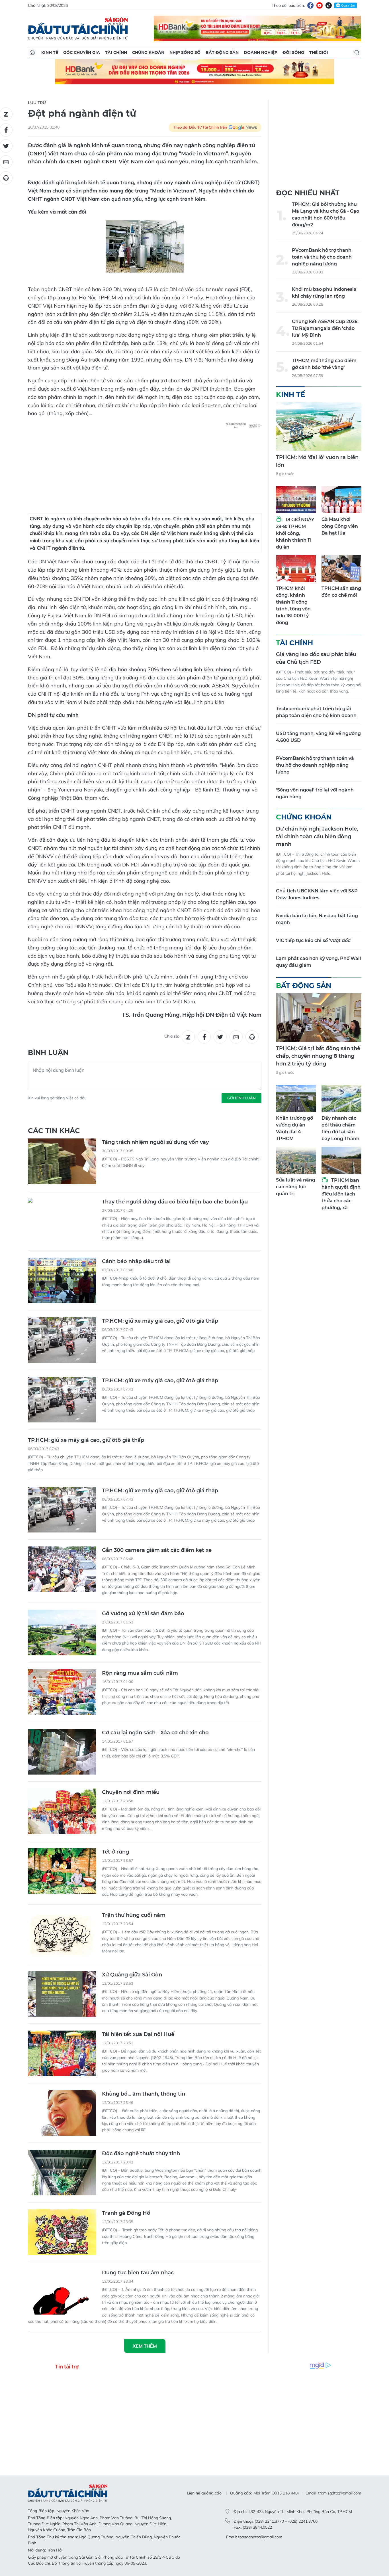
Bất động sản (222, 52)
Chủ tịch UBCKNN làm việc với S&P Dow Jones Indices (317, 894)
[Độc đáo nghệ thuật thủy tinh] (62, 2173)
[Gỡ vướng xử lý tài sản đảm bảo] (62, 1633)
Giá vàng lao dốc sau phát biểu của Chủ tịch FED (316, 658)
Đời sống (293, 52)
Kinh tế (50, 52)
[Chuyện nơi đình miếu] (62, 1811)
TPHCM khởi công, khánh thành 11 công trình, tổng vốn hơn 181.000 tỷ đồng (293, 605)
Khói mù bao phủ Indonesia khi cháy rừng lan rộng (324, 293)
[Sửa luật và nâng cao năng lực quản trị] (296, 1160)
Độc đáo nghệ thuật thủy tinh (141, 2153)
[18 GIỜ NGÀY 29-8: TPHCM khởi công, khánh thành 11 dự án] (296, 500)
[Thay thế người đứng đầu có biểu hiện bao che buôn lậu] (62, 1221)
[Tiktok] (329, 5)
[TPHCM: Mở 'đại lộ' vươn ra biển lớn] (319, 427)
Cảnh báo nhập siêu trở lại (136, 1261)
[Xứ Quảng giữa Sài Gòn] (62, 1994)
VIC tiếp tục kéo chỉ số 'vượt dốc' (314, 940)
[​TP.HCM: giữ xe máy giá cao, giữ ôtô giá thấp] (62, 1340)
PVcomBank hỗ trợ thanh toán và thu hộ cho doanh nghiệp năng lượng (322, 257)
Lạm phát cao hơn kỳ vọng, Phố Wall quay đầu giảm (319, 962)
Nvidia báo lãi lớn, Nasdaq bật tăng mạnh (317, 919)
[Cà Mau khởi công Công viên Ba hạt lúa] (341, 500)
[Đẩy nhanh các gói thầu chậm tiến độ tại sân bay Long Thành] (341, 1098)
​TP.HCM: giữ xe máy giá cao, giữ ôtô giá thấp (160, 1321)
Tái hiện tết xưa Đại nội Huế (138, 2034)
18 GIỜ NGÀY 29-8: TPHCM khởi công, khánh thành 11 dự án (295, 533)
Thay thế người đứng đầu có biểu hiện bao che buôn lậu (175, 1202)
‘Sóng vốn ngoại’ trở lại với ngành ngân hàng (315, 793)
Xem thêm (145, 2346)
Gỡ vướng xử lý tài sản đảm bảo (143, 1613)
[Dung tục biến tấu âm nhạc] (62, 2292)
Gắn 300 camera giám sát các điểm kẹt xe (157, 1550)
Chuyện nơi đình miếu (131, 1792)
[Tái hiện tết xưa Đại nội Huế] (62, 2053)
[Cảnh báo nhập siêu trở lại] (62, 1280)
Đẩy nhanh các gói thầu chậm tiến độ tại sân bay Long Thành (340, 1128)
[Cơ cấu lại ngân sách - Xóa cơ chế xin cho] (62, 1752)
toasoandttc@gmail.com (260, 2537)
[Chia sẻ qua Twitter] (220, 1037)
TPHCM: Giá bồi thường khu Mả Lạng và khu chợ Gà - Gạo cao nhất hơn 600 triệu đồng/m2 (325, 215)
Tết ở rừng (115, 1852)
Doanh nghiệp (261, 52)
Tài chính (116, 52)
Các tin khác (54, 1131)
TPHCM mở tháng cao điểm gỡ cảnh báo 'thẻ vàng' (324, 364)
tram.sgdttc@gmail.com (340, 2493)
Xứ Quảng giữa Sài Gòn (132, 1975)
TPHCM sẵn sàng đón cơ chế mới (341, 592)
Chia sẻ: (172, 1036)
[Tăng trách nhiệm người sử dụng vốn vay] (62, 1161)
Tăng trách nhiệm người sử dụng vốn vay (155, 1142)
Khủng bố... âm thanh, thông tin (144, 2094)
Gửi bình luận (241, 1098)
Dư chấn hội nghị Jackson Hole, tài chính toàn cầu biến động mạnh (317, 837)
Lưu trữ (37, 103)
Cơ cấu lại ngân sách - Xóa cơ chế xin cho (155, 1733)
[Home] (32, 52)
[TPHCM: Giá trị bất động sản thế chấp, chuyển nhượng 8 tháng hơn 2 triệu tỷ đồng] (319, 1018)
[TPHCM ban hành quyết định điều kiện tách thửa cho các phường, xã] (341, 1160)
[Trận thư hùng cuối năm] (62, 1934)
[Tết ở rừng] (62, 1871)
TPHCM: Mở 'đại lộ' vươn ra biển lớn (317, 461)
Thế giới (319, 52)
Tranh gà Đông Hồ (126, 2213)
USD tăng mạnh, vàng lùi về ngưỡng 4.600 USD (318, 737)
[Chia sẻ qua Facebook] (204, 1037)
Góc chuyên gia (82, 52)
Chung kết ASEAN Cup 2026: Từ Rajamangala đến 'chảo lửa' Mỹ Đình (325, 328)
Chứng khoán (148, 52)
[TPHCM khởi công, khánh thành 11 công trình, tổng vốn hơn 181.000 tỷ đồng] (296, 569)
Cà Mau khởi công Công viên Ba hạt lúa (340, 526)
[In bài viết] (252, 1037)
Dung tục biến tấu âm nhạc (138, 2273)
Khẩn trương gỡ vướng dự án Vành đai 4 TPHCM (294, 1128)
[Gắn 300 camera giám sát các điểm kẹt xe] (62, 1569)
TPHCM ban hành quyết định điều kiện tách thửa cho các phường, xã (341, 1194)
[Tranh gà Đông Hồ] (62, 2232)
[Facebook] (310, 5)
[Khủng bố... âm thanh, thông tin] (62, 2113)
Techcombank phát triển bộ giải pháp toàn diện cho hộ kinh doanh (316, 712)
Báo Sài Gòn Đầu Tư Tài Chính (78, 29)
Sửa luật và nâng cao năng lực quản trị (296, 1187)
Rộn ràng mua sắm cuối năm (140, 1673)
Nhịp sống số (185, 52)
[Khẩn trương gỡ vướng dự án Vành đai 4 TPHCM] (296, 1098)
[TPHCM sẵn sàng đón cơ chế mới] (341, 569)
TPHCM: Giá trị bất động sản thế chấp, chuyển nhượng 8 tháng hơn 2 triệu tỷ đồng (318, 1056)
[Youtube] (320, 5)
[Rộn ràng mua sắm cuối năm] (62, 1692)
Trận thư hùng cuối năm (134, 1915)
